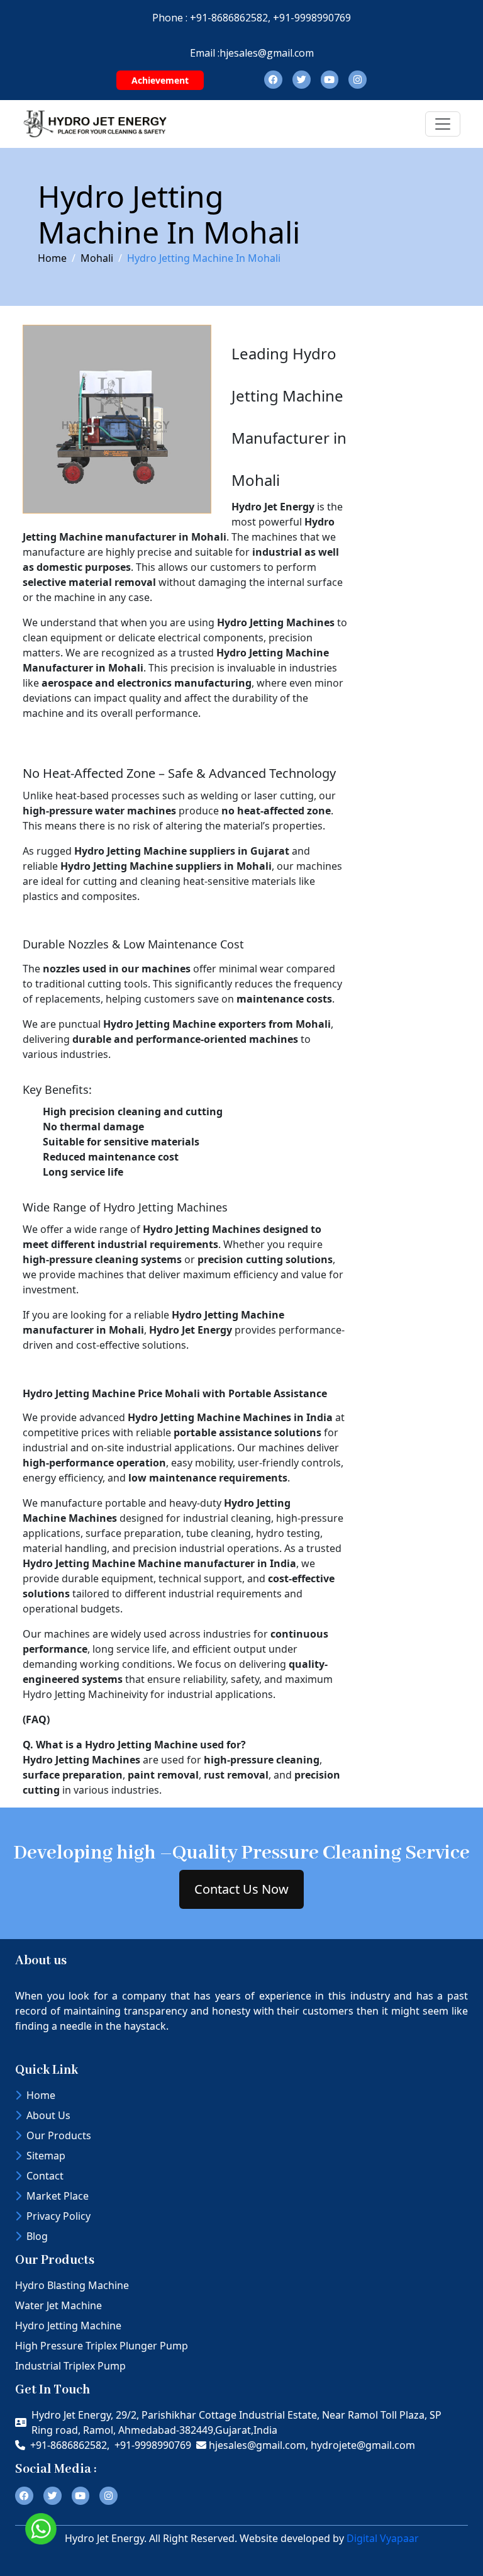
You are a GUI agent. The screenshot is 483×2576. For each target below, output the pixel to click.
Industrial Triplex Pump (70, 2366)
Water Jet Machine (58, 2305)
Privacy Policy (58, 2216)
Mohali (97, 258)
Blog (37, 2236)
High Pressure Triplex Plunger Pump (102, 2346)
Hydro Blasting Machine (72, 2285)
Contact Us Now (241, 1889)
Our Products (59, 2135)
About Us (48, 2115)
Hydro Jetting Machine (68, 2326)
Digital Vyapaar (383, 2538)
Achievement (160, 80)
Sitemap (46, 2156)
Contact (45, 2176)
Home (52, 258)
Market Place (58, 2196)
